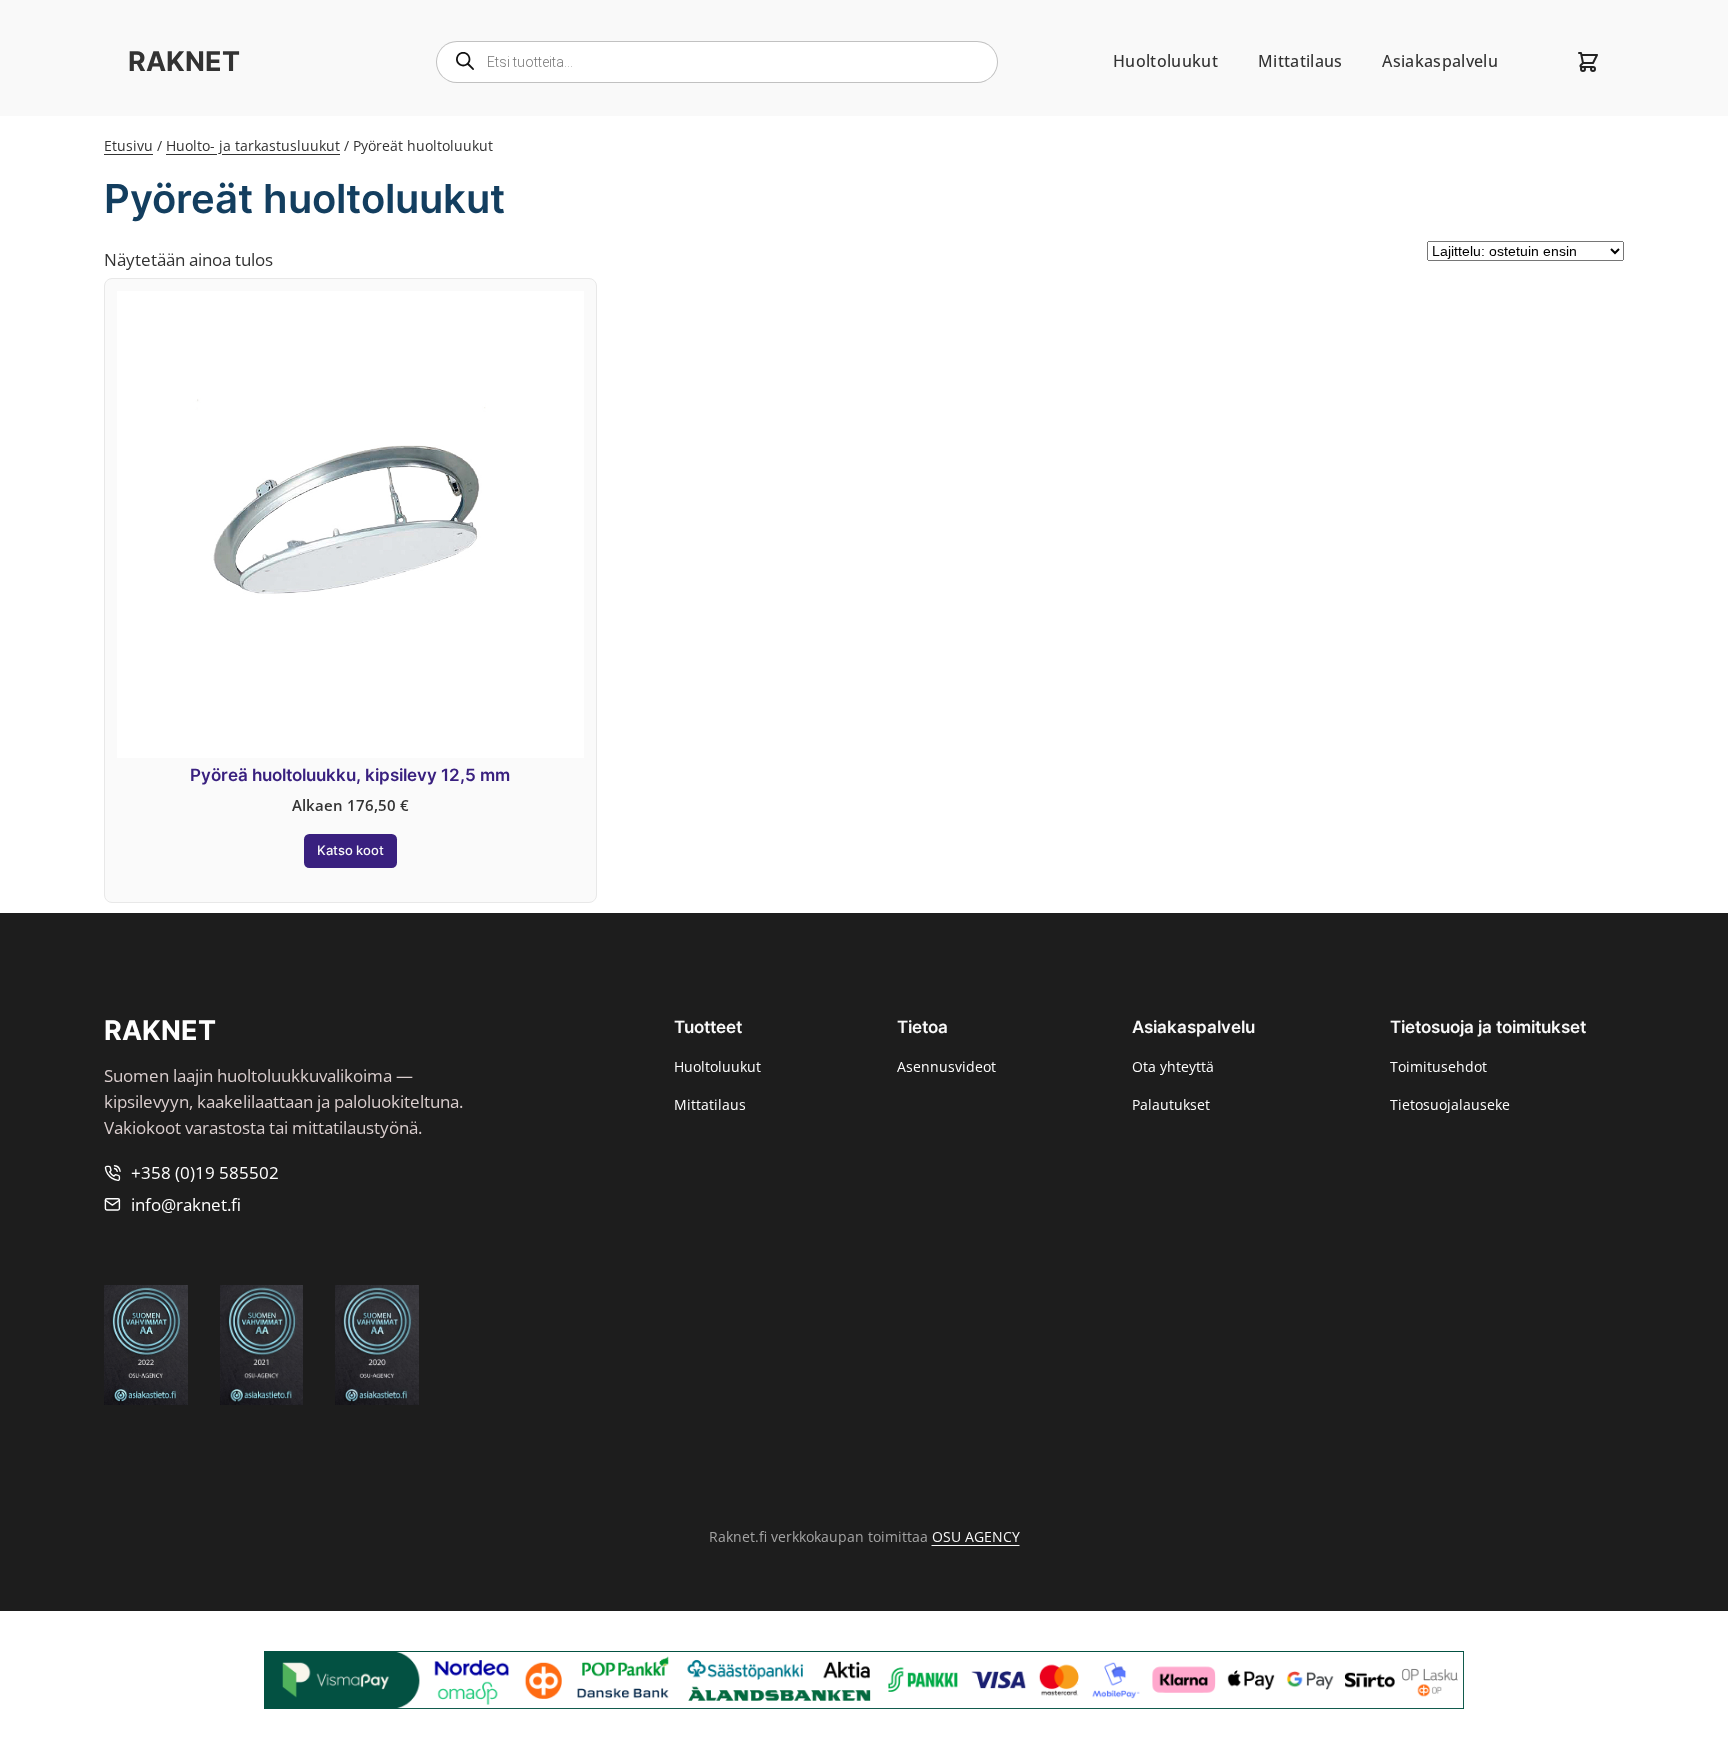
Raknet (184, 61)
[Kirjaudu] (1537, 61)
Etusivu (128, 145)
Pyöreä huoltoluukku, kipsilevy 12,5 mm (350, 775)
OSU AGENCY (976, 1536)
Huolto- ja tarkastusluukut (253, 145)
